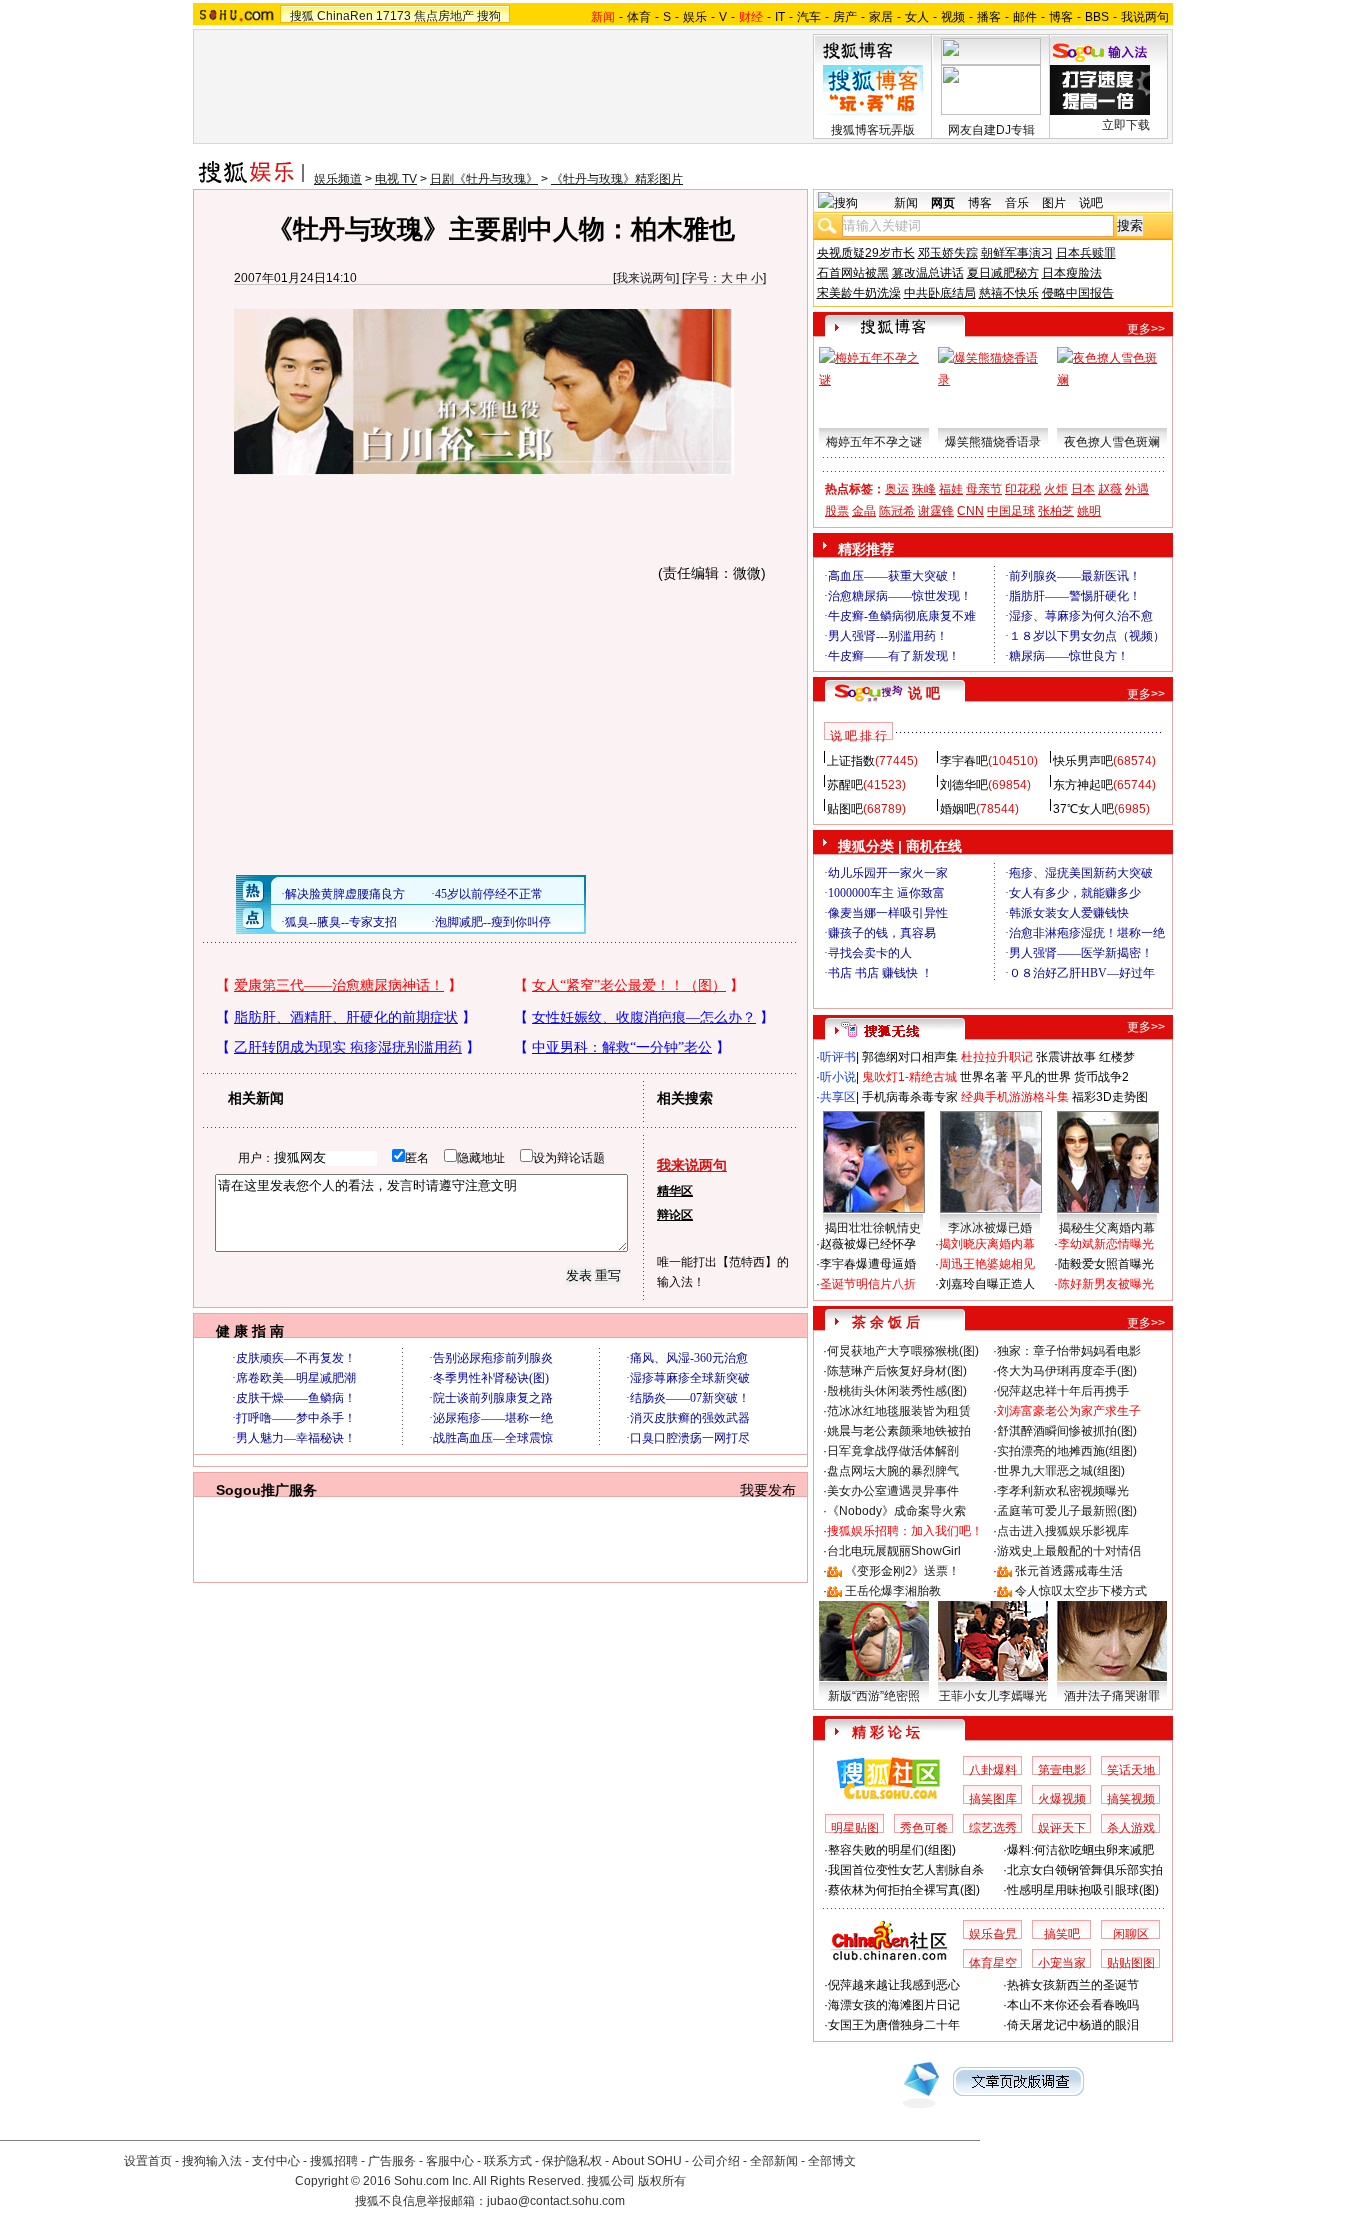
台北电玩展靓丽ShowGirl (894, 1551)
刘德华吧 (964, 785)
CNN (970, 511)
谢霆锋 (936, 511)
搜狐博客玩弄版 (873, 130)
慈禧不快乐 (1009, 293)
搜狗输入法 (212, 2161)
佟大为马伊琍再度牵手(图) (1067, 1371)
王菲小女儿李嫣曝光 (993, 1696)
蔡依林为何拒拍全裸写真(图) (904, 1890)
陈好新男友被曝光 (1106, 1284)
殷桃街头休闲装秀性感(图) (897, 1391)
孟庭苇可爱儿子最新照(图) (1067, 1511)
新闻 (906, 203)
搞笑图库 (993, 1799)
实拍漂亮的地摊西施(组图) (1067, 1451)
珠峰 (924, 489)
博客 (1061, 17)
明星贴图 (855, 1828)
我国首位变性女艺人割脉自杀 (906, 1870)
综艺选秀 (993, 1828)
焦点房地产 (444, 16)
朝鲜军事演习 (1017, 253)
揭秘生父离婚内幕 (1107, 1228)
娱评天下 (1062, 1828)
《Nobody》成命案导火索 (896, 1511)
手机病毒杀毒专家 (910, 1097)
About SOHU (647, 2161)
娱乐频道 (338, 179)
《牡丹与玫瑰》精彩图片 (617, 179)
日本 (1083, 489)
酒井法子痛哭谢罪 (1112, 1696)
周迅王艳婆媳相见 (987, 1264)
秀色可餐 (924, 1828)
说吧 (1091, 203)
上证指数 (851, 761)
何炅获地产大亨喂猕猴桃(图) (903, 1351)
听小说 (838, 1077)
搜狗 (489, 16)
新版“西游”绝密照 (874, 1696)
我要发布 (768, 1490)
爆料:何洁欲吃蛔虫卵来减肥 (1080, 1850)
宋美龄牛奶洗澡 (859, 293)
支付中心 (276, 2161)
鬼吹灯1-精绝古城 (909, 1077)
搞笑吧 (1062, 1934)
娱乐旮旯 (993, 1934)
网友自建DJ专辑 (991, 130)
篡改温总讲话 (928, 273)
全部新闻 (774, 2161)
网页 (943, 203)
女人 (917, 17)
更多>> (1146, 329)
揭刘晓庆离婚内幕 (987, 1244)
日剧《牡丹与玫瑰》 (484, 179)
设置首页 (148, 2161)
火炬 (1056, 489)
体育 (639, 17)
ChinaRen (345, 16)
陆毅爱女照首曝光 (1106, 1264)
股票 (837, 511)
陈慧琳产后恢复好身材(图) (897, 1371)
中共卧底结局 (940, 293)
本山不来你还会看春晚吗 (1073, 2005)
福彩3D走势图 (1110, 1097)
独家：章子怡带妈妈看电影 (1069, 1351)
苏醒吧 (845, 785)
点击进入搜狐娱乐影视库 (1063, 1531)
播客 (989, 17)
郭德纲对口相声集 (910, 1057)
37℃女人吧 (1083, 809)
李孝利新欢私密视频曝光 (1063, 1491)
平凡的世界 (1041, 1077)
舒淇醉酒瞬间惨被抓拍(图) (1067, 1431)
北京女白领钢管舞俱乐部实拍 (1085, 1870)
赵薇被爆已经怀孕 (868, 1244)
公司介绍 (716, 2161)
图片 (1054, 203)
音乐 (1017, 203)
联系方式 (508, 2161)
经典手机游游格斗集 (1015, 1097)
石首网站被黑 (853, 273)
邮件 (1025, 17)
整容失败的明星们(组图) (892, 1850)
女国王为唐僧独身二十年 (894, 2025)
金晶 (864, 511)
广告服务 (392, 2161)
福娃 (951, 489)
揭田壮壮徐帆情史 (873, 1228)
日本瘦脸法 (1072, 273)
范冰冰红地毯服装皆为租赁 (899, 1411)
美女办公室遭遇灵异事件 (893, 1491)
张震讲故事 (1066, 1057)
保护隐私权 (572, 2161)
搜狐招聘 (334, 2161)
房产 (845, 17)
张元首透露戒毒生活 (1069, 1571)
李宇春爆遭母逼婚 (868, 1264)
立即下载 (1126, 125)
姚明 (1089, 511)
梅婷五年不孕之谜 (874, 442)
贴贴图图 (1131, 1963)
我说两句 (1145, 17)
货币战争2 (1101, 1077)
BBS (1097, 17)
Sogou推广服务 (266, 1490)
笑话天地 (1131, 1770)
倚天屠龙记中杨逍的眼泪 (1073, 2025)
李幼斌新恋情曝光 (1106, 1244)
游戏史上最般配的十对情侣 (1069, 1551)
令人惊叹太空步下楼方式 (1081, 1591)
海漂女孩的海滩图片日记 (894, 2005)
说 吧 (924, 693)
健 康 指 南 (250, 1331)
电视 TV (396, 179)
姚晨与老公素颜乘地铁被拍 (899, 1431)
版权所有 (662, 2181)
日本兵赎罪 (1086, 253)
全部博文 (832, 2161)
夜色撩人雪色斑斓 (1112, 442)
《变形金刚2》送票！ (902, 1571)
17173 (393, 16)
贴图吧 (845, 809)
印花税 (1023, 489)
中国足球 (1011, 511)
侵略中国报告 (1078, 293)
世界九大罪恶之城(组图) (1061, 1471)
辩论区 (675, 1215)
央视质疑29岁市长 (866, 253)
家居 (881, 17)
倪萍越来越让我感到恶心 (894, 1985)
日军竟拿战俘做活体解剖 (893, 1451)
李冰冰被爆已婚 (990, 1228)
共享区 (838, 1097)
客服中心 (450, 2161)
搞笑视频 (1131, 1799)
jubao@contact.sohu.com (556, 2201)
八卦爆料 (993, 1770)
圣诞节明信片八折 (868, 1284)
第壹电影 (1062, 1770)
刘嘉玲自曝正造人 (987, 1284)
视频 (953, 17)
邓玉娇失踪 (948, 253)
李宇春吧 (964, 761)
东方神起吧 (1083, 785)
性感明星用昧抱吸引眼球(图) (1083, 1890)
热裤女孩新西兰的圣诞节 (1073, 1985)
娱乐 (695, 17)
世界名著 (984, 1077)
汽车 (809, 17)
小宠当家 (1062, 1963)
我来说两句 (646, 278)
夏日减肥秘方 (1003, 273)
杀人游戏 (1131, 1828)
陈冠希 (897, 511)
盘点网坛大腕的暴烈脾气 (893, 1471)
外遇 (1137, 489)
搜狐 (302, 16)
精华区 (675, 1191)
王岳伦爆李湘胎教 (893, 1591)
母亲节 (984, 489)
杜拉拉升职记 (997, 1057)
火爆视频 (1062, 1799)
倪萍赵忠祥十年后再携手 (1063, 1391)
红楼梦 (1117, 1057)
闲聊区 (1131, 1934)
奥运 (897, 489)
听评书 (838, 1057)
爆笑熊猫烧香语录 (993, 442)
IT (780, 17)
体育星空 (993, 1963)
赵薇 (1110, 489)
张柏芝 (1056, 511)
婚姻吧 (958, 809)
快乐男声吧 (1083, 761)
